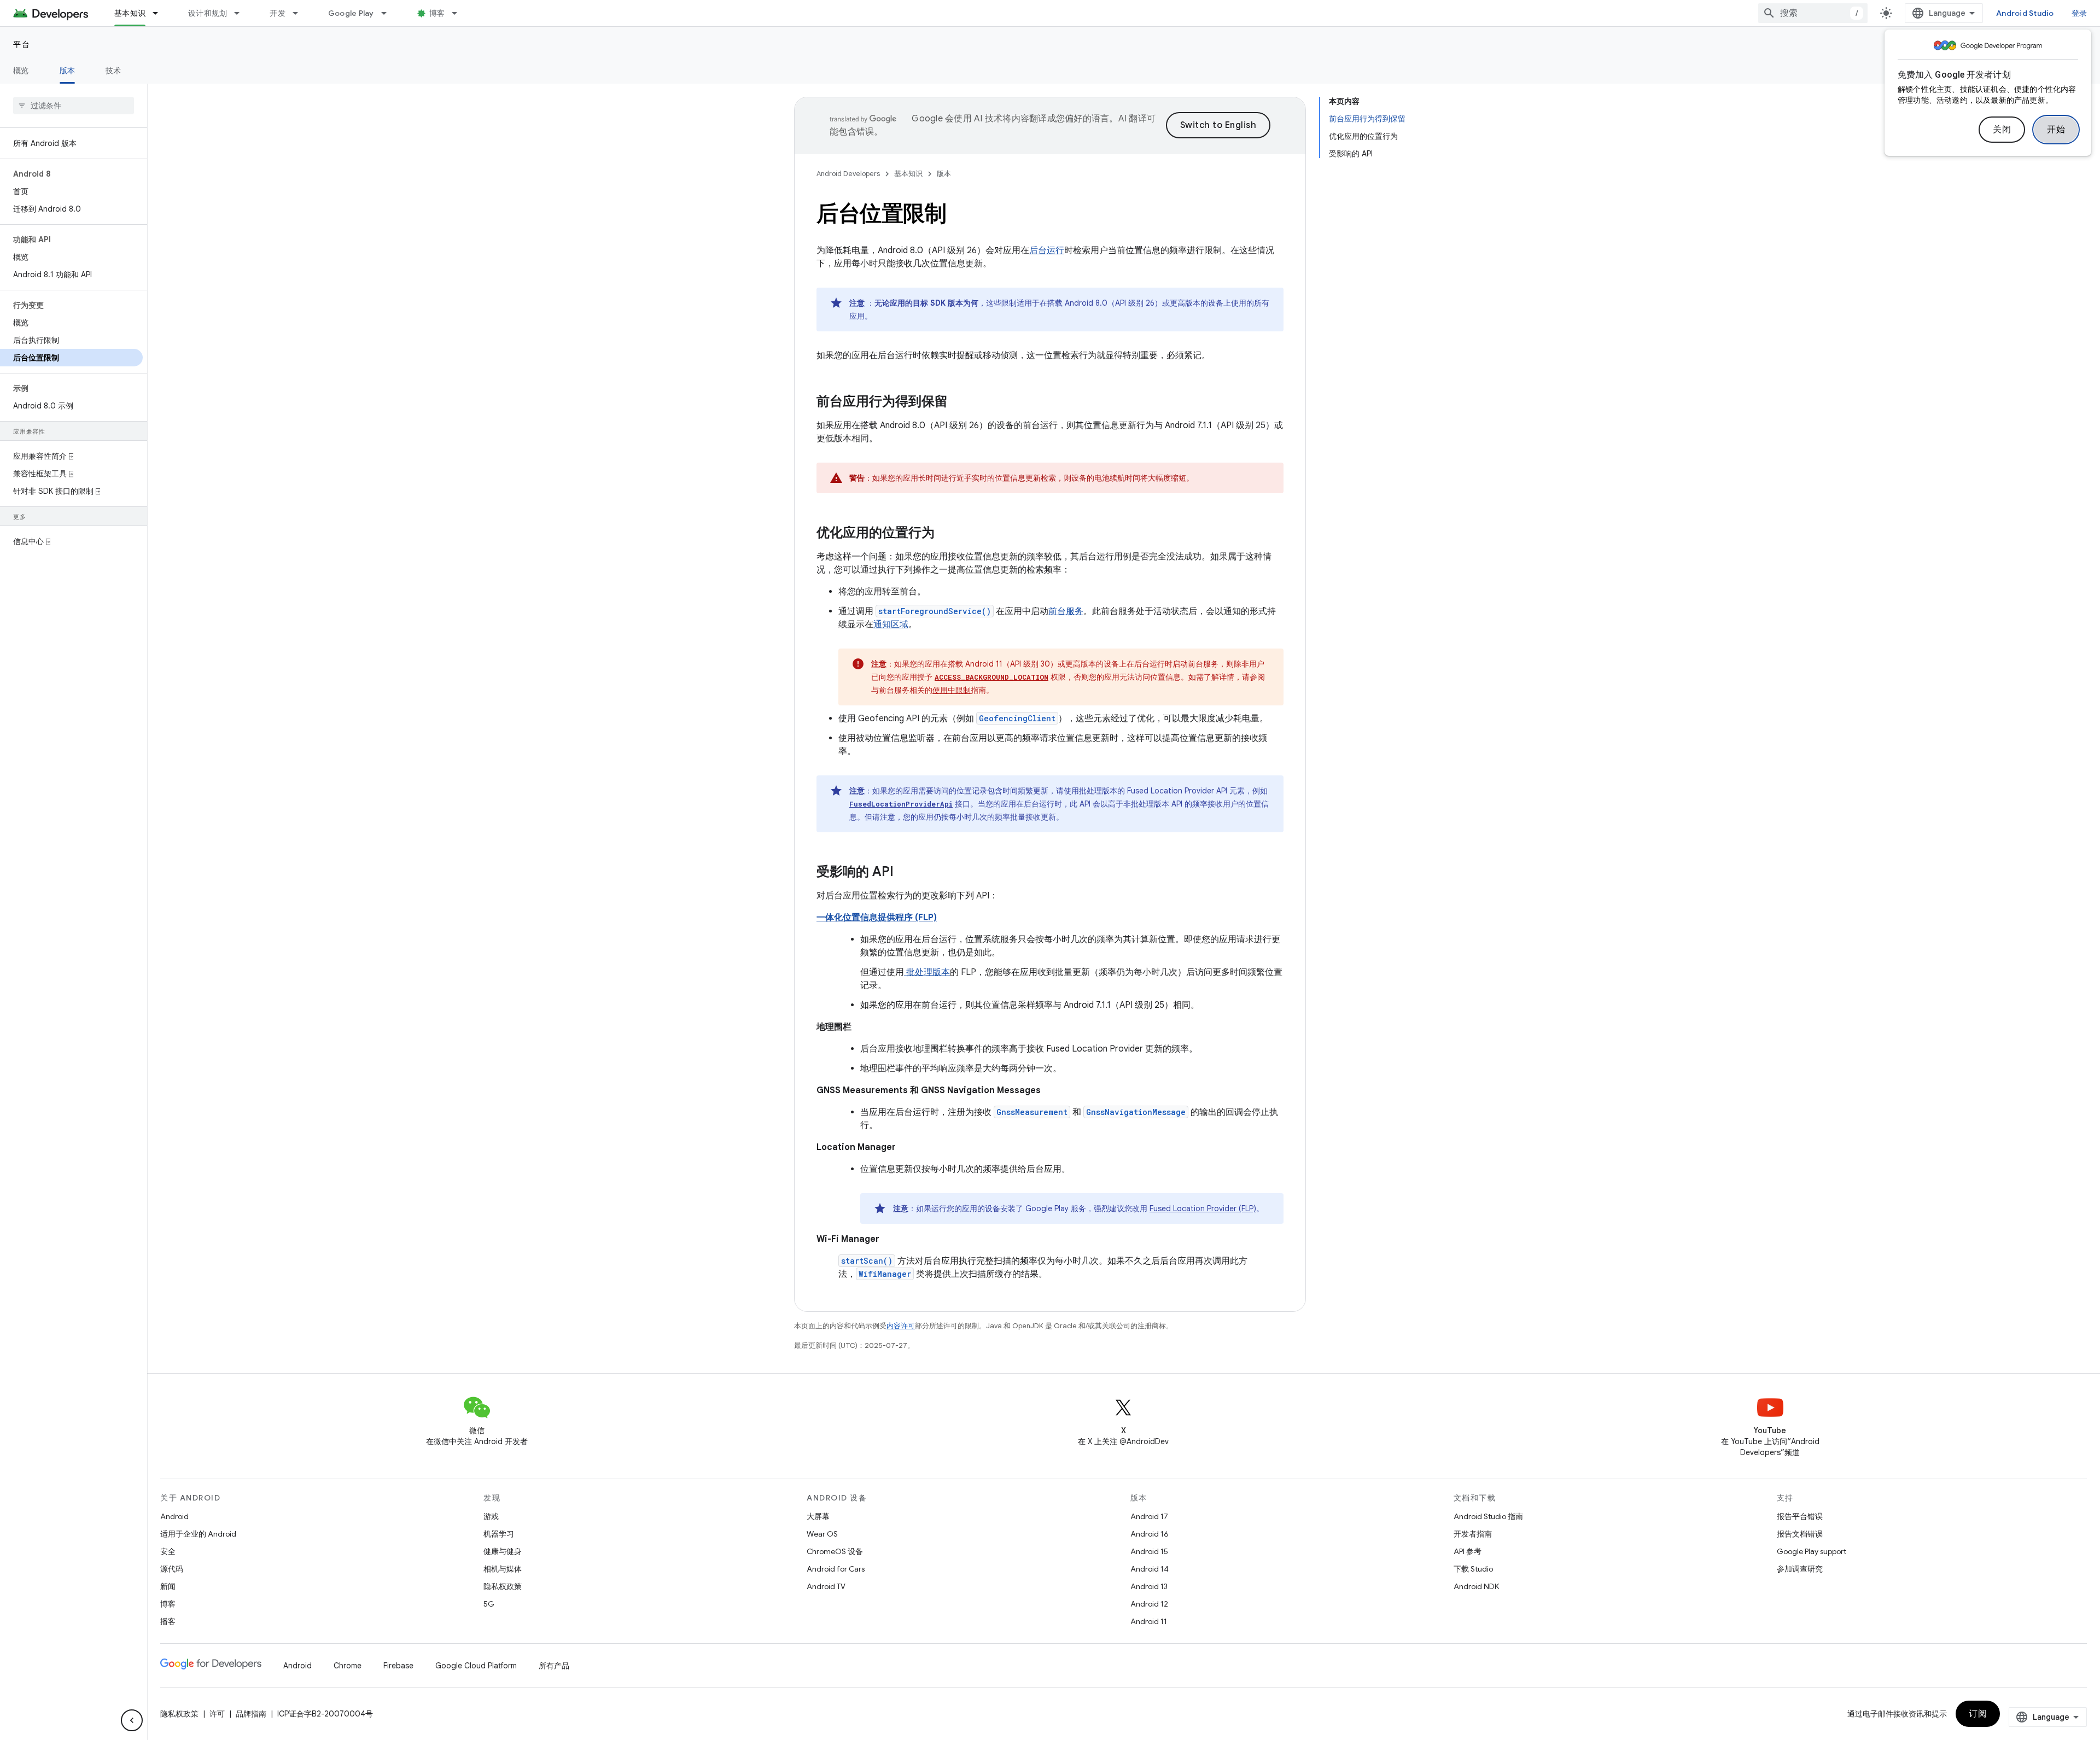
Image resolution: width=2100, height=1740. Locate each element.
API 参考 (1468, 1551)
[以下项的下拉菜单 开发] (300, 13)
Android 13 (1149, 1586)
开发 (278, 13)
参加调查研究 (1800, 1569)
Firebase (398, 1666)
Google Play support (1812, 1551)
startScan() (867, 1261)
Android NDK (1476, 1586)
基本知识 (130, 13)
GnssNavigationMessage (1136, 1112)
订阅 (1978, 1714)
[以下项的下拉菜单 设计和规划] (242, 13)
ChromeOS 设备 (835, 1551)
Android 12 (1149, 1604)
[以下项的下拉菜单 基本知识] (160, 13)
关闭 (2002, 130)
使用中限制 (952, 690)
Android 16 (1150, 1534)
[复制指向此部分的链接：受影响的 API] (905, 873)
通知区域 (891, 624)
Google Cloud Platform (476, 1666)
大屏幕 (818, 1516)
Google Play (351, 13)
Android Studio (2025, 13)
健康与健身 (503, 1551)
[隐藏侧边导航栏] (132, 1720)
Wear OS (822, 1534)
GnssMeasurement (1032, 1112)
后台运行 (1047, 250)
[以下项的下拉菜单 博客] (459, 13)
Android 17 (1149, 1516)
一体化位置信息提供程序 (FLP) (877, 918)
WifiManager (885, 1274)
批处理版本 (927, 972)
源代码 (172, 1569)
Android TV (826, 1586)
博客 (437, 13)
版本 (68, 71)
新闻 (168, 1586)
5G (489, 1604)
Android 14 (1150, 1569)
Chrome (348, 1666)
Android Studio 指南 (1488, 1516)
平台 (22, 44)
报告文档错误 (1800, 1534)
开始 (2056, 130)
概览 (21, 71)
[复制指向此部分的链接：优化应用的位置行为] (946, 534)
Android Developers (848, 174)
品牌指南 (251, 1714)
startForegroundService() (935, 611)
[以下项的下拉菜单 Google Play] (389, 13)
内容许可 (901, 1326)
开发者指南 (1473, 1534)
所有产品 (554, 1666)
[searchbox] (74, 106)
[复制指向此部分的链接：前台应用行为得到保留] (959, 402)
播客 (168, 1621)
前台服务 (1066, 611)
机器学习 (499, 1534)
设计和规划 (208, 13)
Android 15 (1149, 1551)
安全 (168, 1551)
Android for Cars (836, 1569)
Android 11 (1149, 1621)
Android (174, 1516)
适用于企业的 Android (198, 1534)
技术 (113, 71)
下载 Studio (1473, 1569)
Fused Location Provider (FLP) (1203, 1208)
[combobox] (1813, 13)
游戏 (491, 1516)
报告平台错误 (1800, 1516)
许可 (217, 1714)
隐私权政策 (503, 1586)
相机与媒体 (503, 1569)
